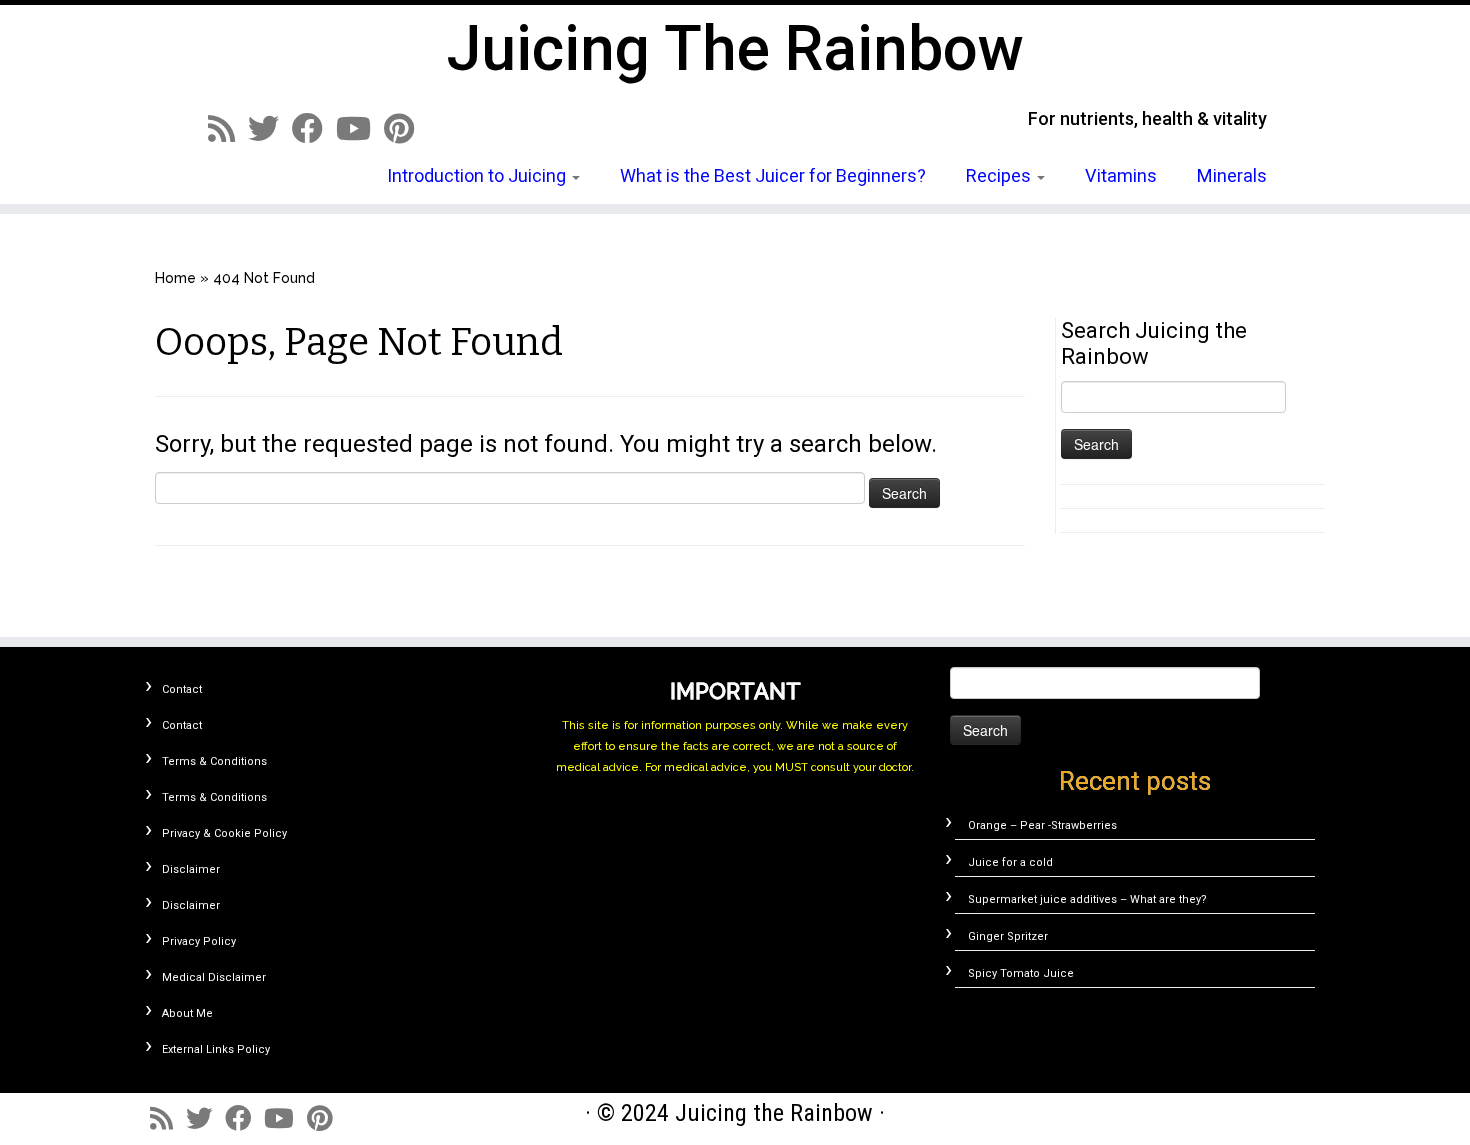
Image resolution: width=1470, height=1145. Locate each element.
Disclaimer (191, 869)
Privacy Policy (199, 941)
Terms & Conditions (214, 761)
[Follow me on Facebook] (314, 129)
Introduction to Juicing (478, 175)
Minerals (1232, 175)
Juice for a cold (1010, 862)
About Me (187, 1013)
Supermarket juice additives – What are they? (1087, 899)
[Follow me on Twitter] (270, 129)
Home (175, 278)
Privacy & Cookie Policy (224, 833)
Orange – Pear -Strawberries (1042, 825)
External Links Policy (216, 1049)
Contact (182, 689)
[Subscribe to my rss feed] (228, 129)
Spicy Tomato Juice (1021, 973)
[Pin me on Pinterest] (405, 129)
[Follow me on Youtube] (360, 129)
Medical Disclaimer (214, 977)
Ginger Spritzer (1008, 936)
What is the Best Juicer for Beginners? (773, 175)
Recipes (1000, 175)
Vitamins (1121, 175)
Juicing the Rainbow (735, 49)
